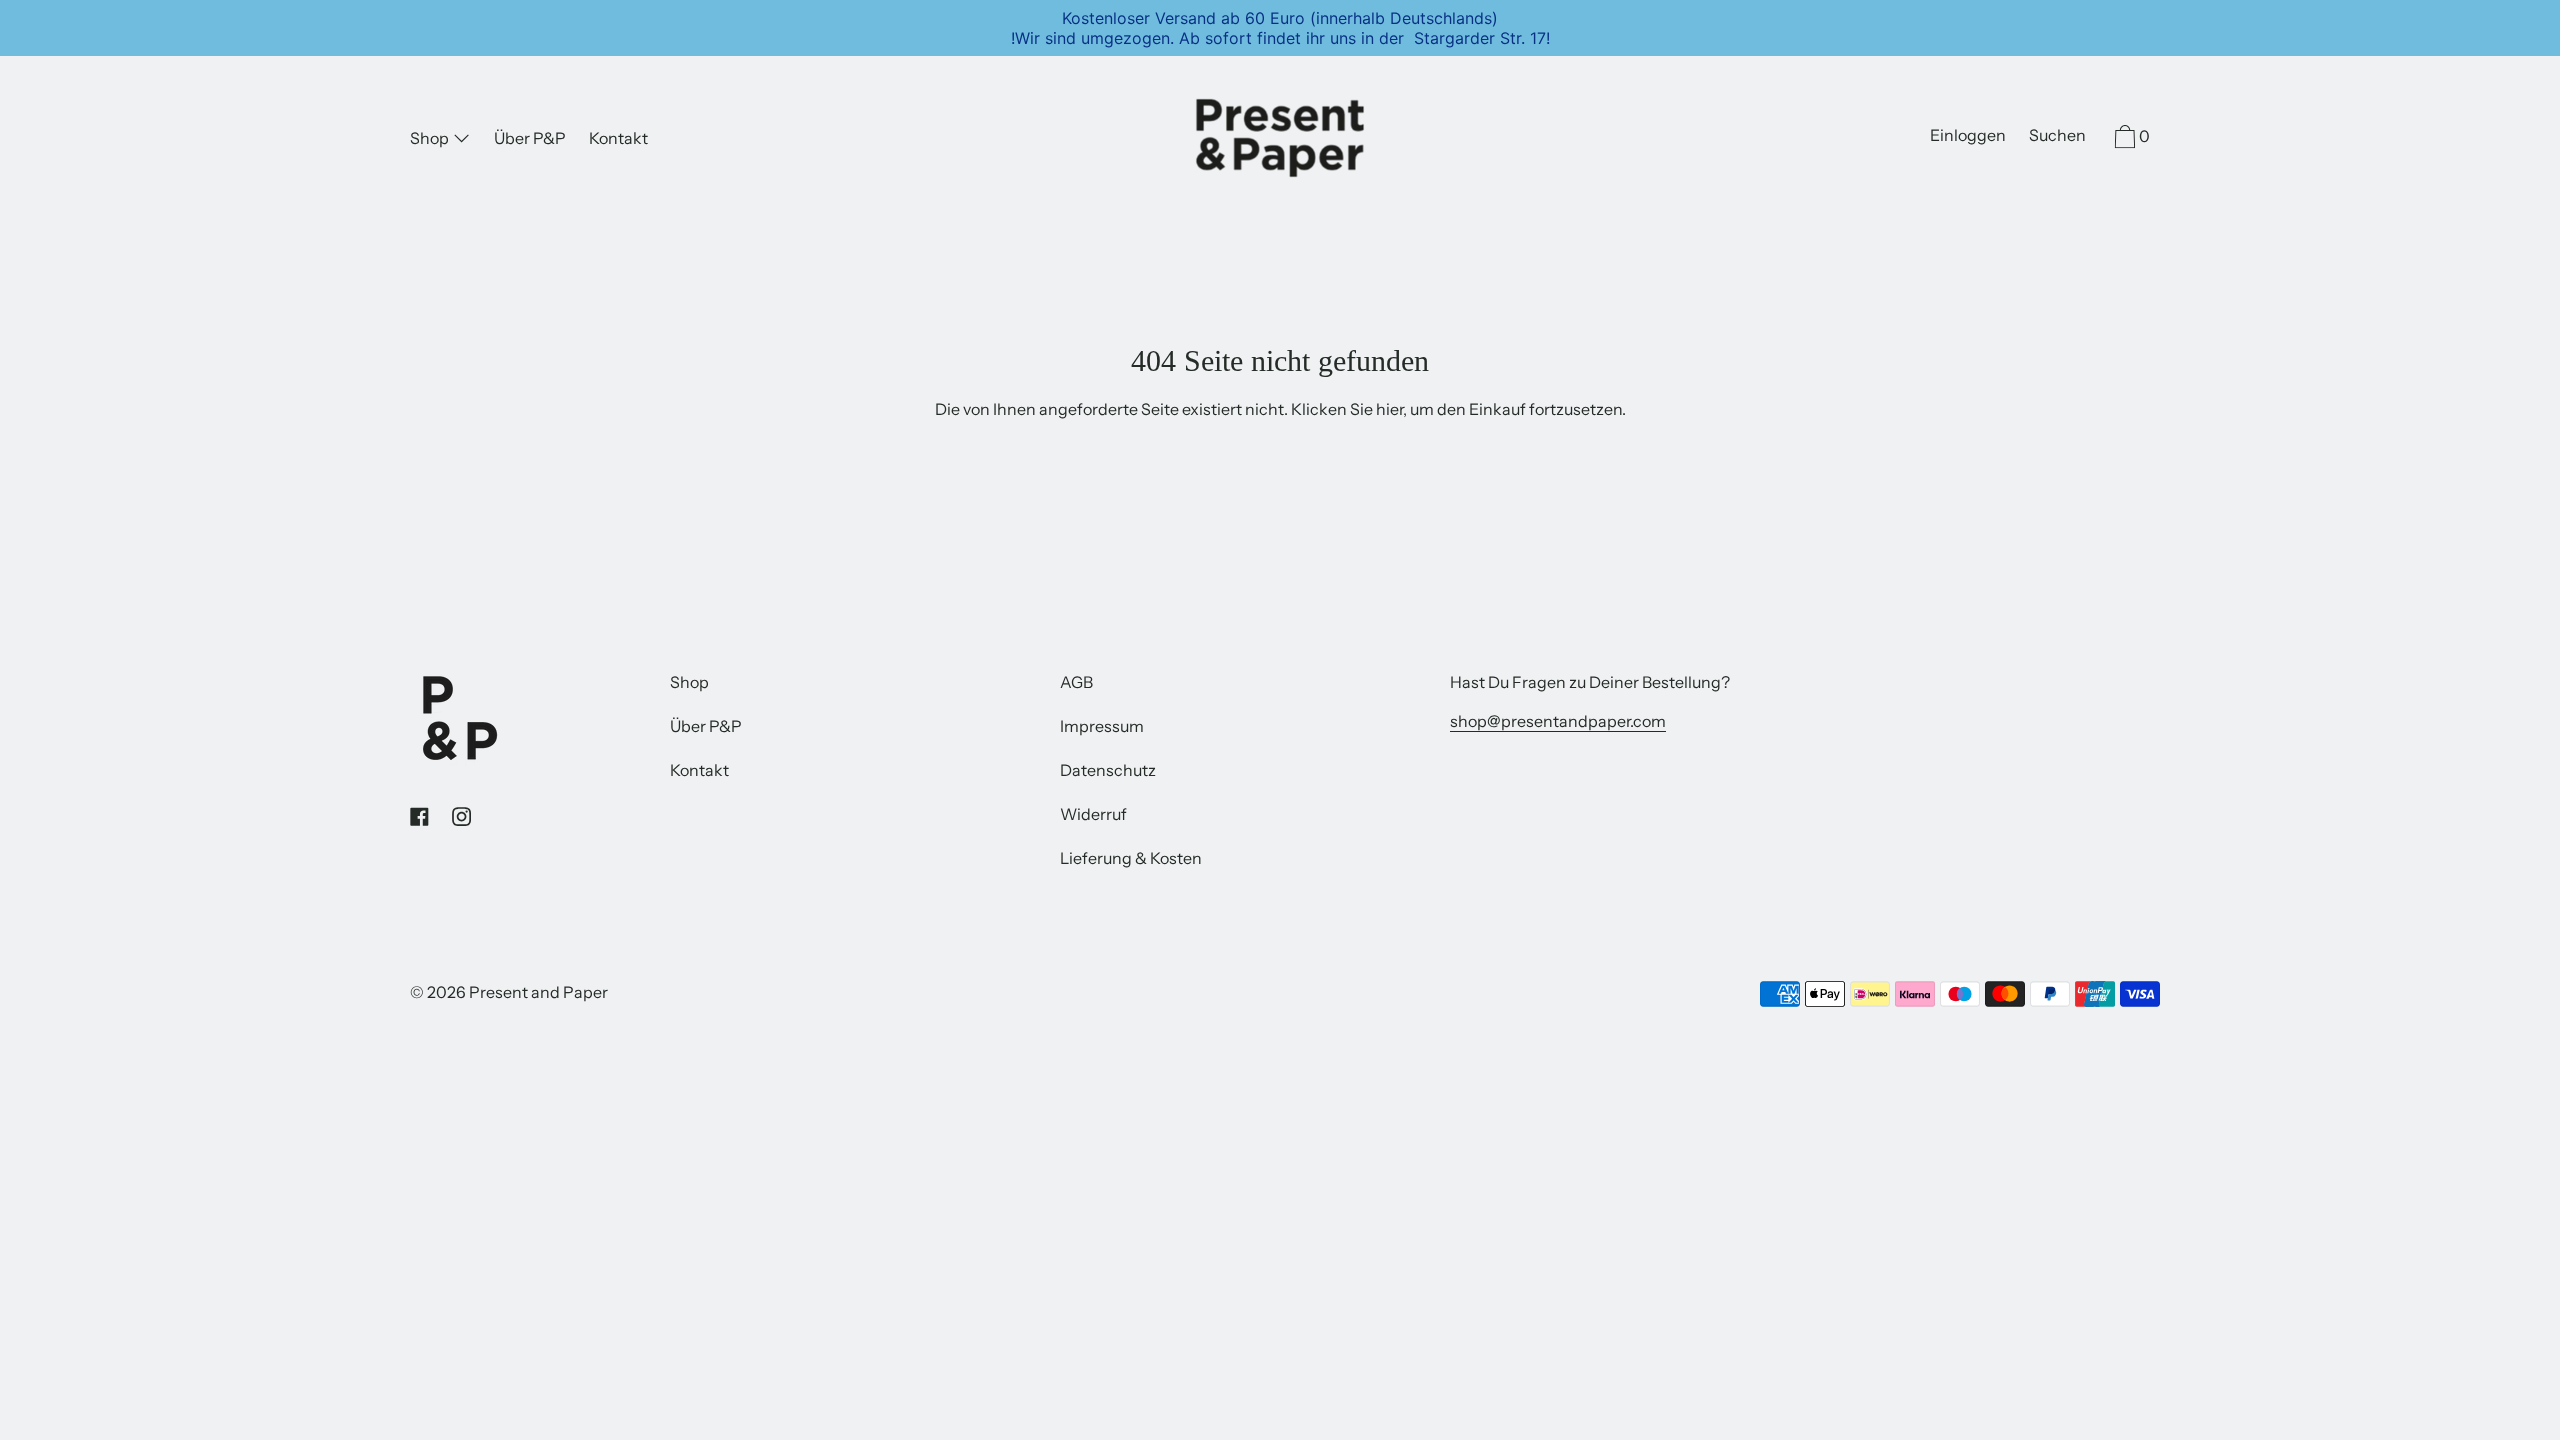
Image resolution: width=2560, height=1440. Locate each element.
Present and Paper (538, 992)
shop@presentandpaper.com (1558, 721)
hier (1389, 409)
